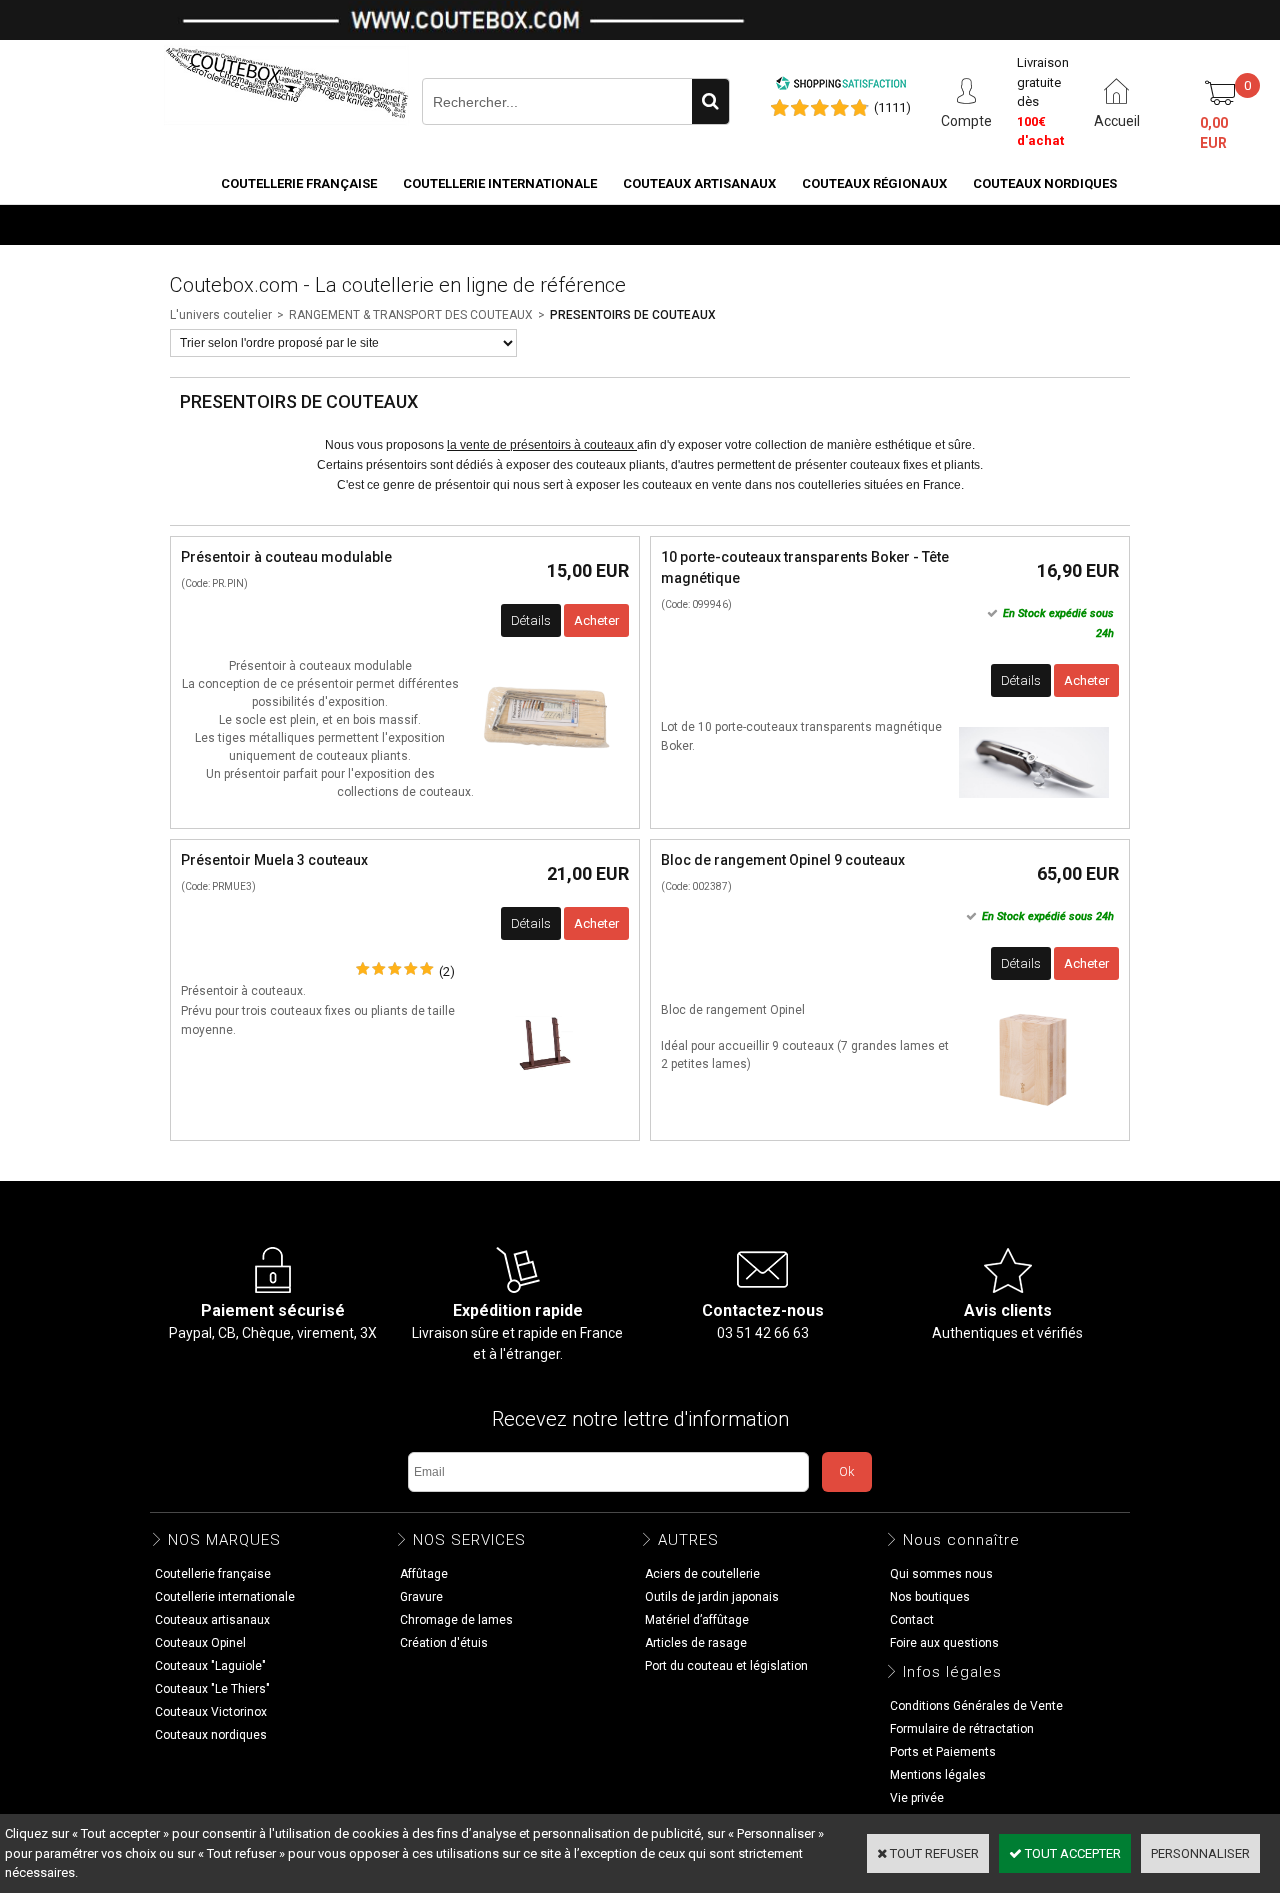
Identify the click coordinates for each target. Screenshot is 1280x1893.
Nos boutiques (1066, 223)
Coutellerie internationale (500, 183)
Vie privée (917, 1798)
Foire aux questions (944, 1643)
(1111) (892, 107)
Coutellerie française (299, 183)
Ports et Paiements (943, 1752)
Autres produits (931, 223)
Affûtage (424, 1574)
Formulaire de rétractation (962, 1729)
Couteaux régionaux (874, 183)
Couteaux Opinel (200, 1643)
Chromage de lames (456, 1620)
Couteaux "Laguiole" (210, 1666)
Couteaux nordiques (1045, 183)
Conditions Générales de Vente (976, 1706)
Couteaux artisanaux (699, 183)
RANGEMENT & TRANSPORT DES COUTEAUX (411, 315)
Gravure (421, 1597)
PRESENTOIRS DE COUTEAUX (633, 315)
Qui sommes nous (941, 1574)
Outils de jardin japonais (712, 1597)
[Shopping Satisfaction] (841, 86)
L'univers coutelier (221, 315)
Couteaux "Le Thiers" (212, 1689)
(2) (447, 971)
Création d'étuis (444, 1643)
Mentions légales (938, 1775)
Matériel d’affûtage (697, 1620)
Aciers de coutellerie (702, 1574)
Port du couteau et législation (726, 1666)
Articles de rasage (696, 1643)
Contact (912, 1620)
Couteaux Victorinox (211, 1712)
